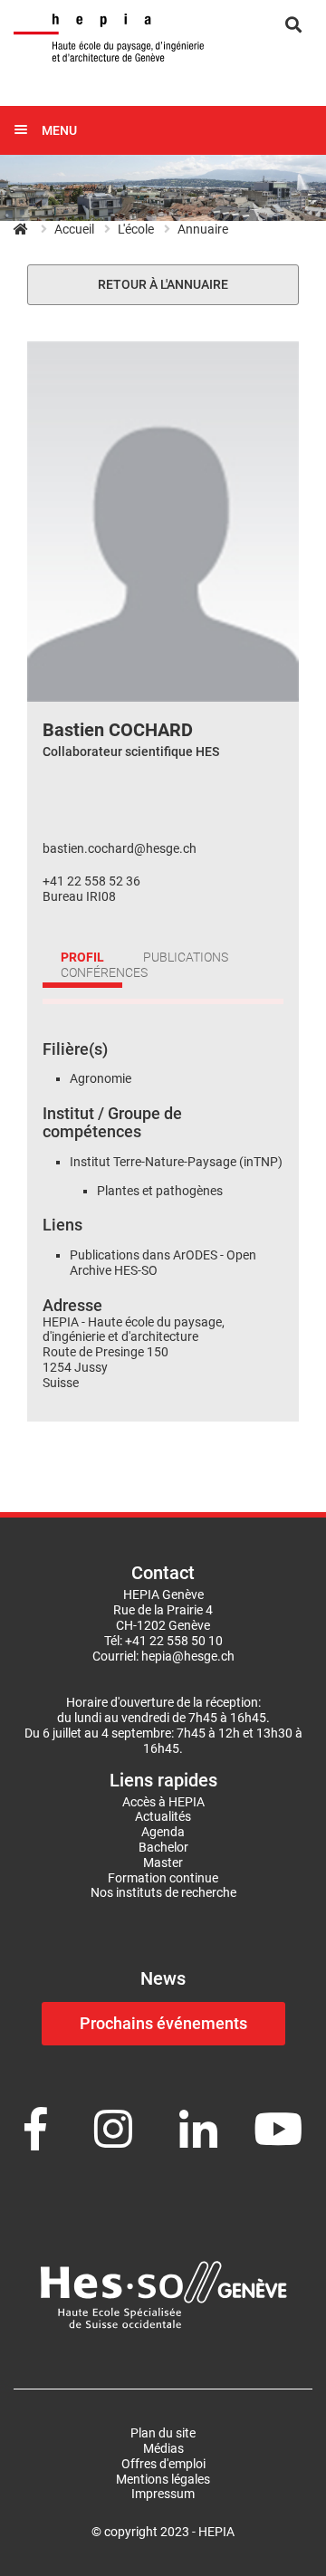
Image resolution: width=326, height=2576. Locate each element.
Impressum (163, 2494)
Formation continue (163, 1878)
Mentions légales (163, 2479)
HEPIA (29, 229)
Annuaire (203, 229)
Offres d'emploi (163, 2464)
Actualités (163, 1816)
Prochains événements (163, 2023)
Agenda (163, 1832)
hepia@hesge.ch (188, 1656)
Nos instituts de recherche (163, 1892)
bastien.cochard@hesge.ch (120, 848)
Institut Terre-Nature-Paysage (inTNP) (176, 1162)
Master (163, 1863)
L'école (136, 229)
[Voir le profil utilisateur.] (163, 521)
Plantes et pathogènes (161, 1191)
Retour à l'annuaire (163, 284)
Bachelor (163, 1847)
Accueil (74, 229)
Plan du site (163, 2433)
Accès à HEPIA (163, 1802)
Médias (163, 2448)
